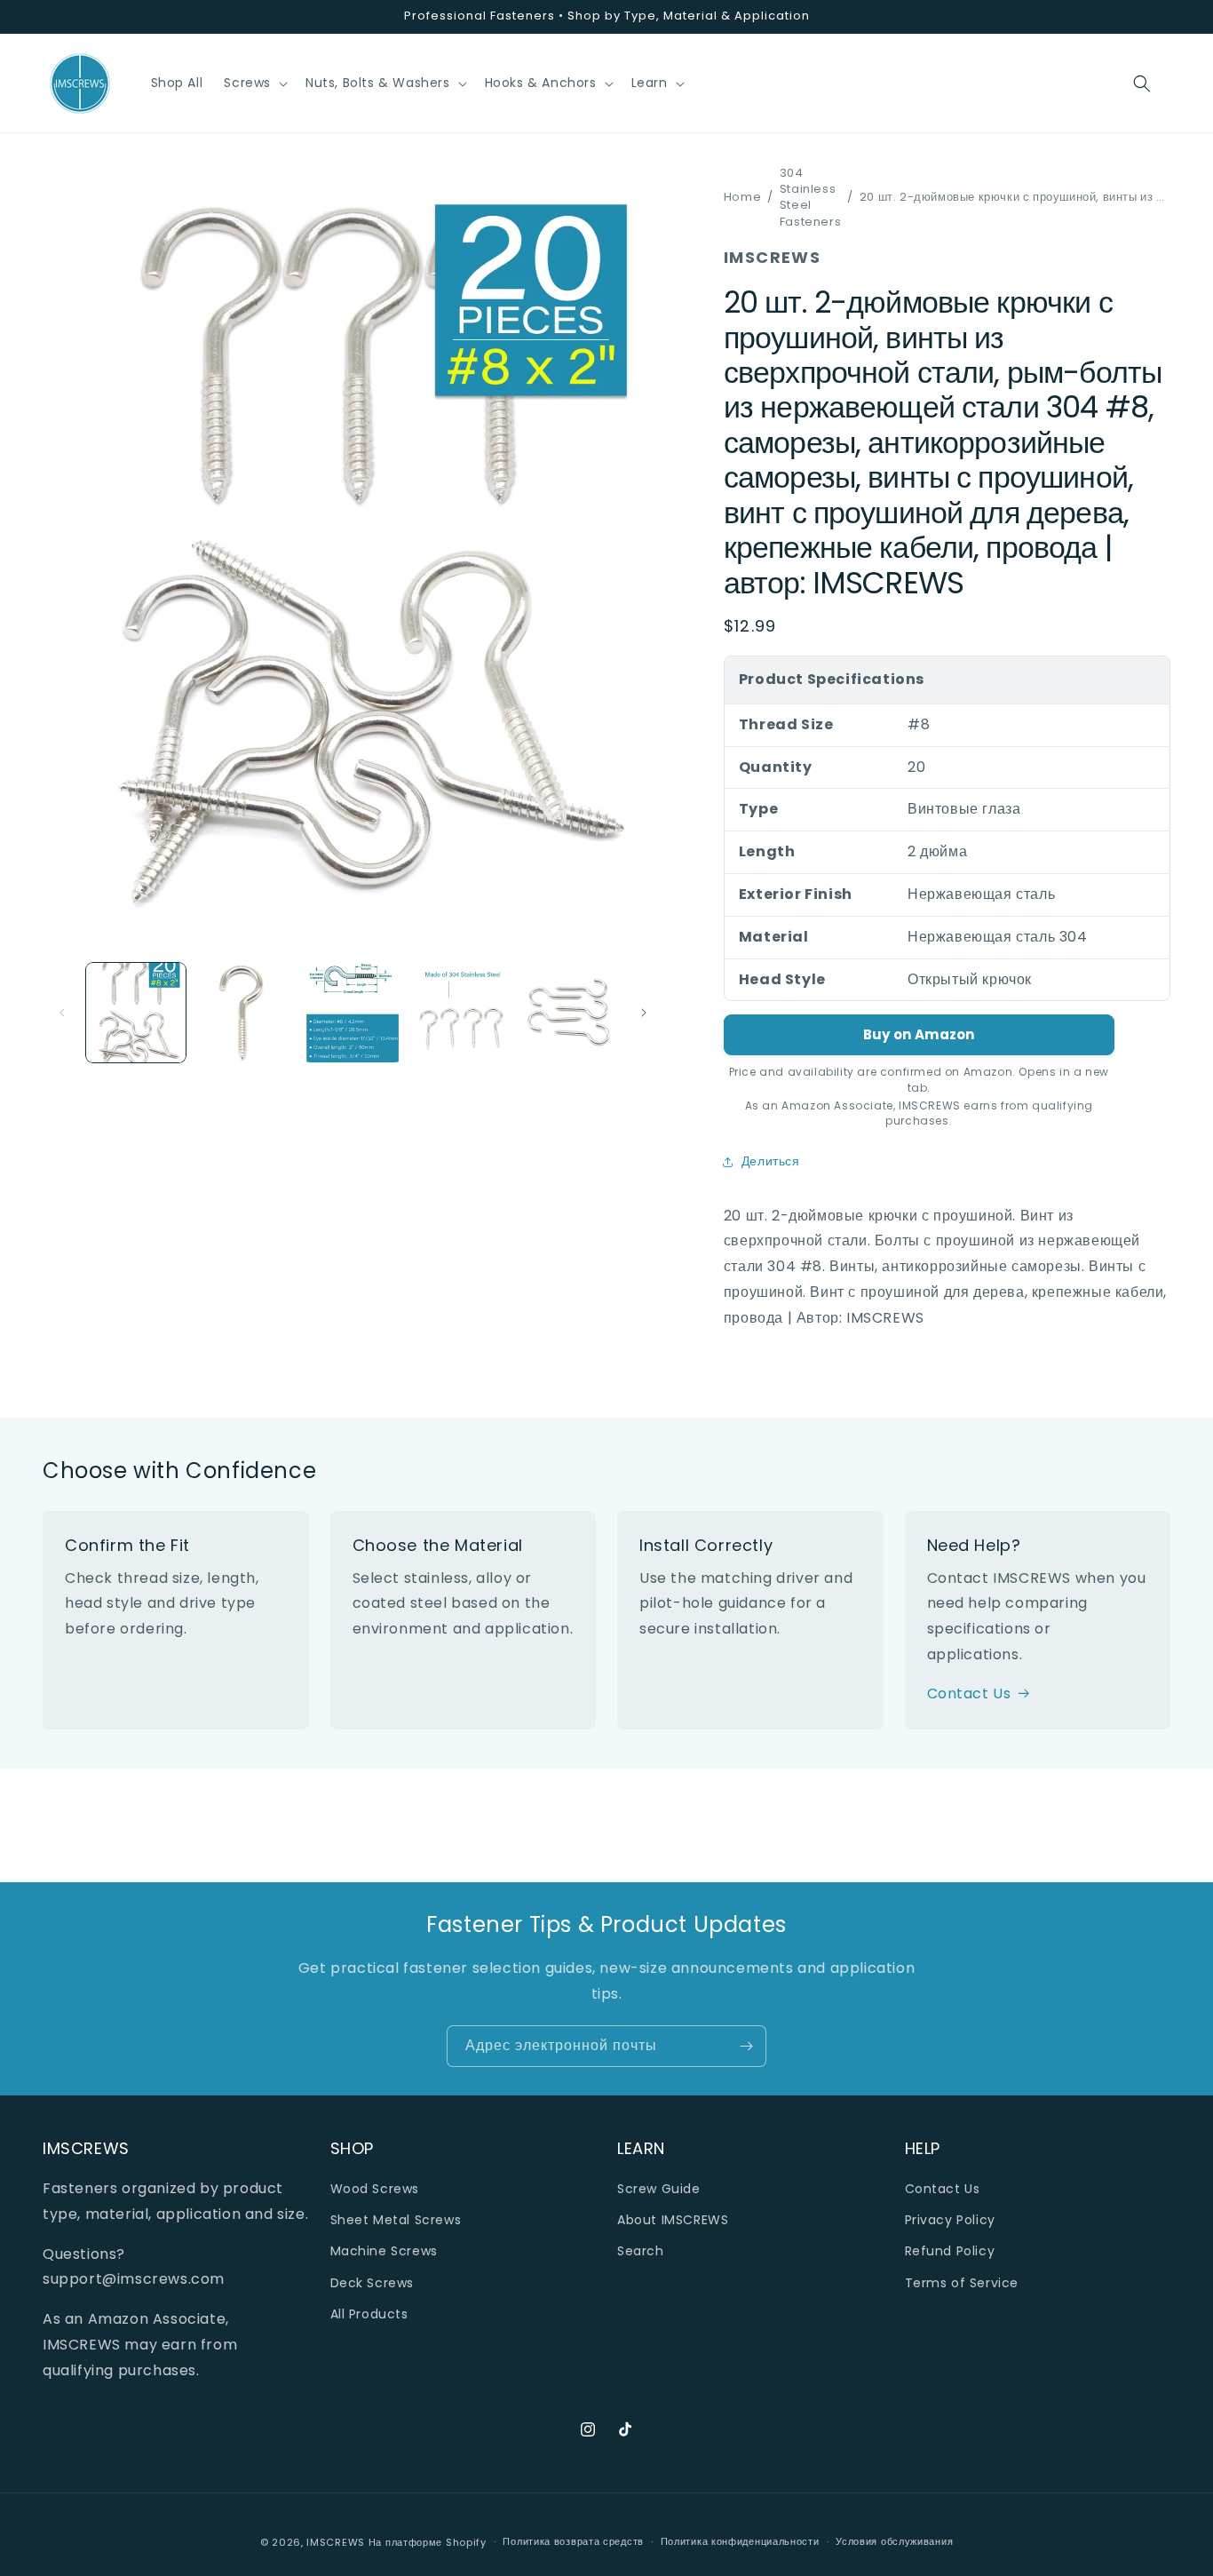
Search (641, 2251)
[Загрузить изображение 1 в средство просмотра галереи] (136, 1013)
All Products (369, 2314)
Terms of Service (962, 2283)
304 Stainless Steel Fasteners (810, 198)
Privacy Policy (950, 2220)
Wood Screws (375, 2189)
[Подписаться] (746, 2046)
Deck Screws (373, 2283)
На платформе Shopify (428, 2542)
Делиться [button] (771, 1161)
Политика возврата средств (573, 2541)
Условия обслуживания (894, 2541)
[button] (254, 83)
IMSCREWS (336, 2542)
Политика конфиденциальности (740, 2541)
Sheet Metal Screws (396, 2220)
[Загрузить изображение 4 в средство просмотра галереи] (461, 1013)
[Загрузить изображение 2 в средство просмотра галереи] (244, 1013)
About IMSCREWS (673, 2220)
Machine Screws (384, 2251)
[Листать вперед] (644, 1013)
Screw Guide (659, 2189)
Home (742, 197)
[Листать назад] (62, 1013)
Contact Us (969, 1693)
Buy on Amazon (919, 1034)
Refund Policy (950, 2251)
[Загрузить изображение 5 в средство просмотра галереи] (569, 1013)
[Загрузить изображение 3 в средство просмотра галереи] (353, 1013)
